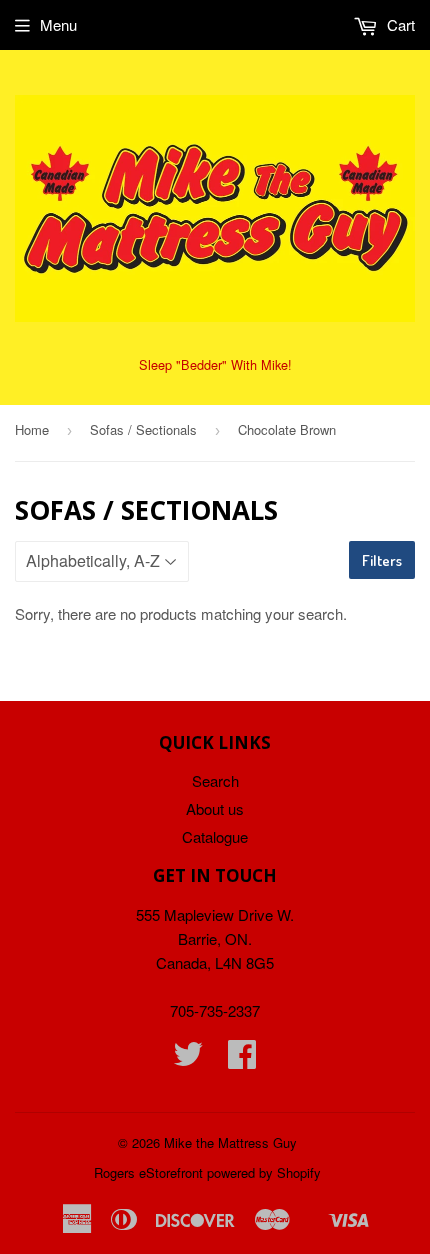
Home (32, 429)
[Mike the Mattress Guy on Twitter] (188, 1059)
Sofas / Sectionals (143, 429)
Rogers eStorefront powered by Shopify (207, 1172)
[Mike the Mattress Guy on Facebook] (242, 1059)
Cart (399, 24)
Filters (382, 560)
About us (215, 808)
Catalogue (215, 836)
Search (215, 780)
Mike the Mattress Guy (230, 1142)
